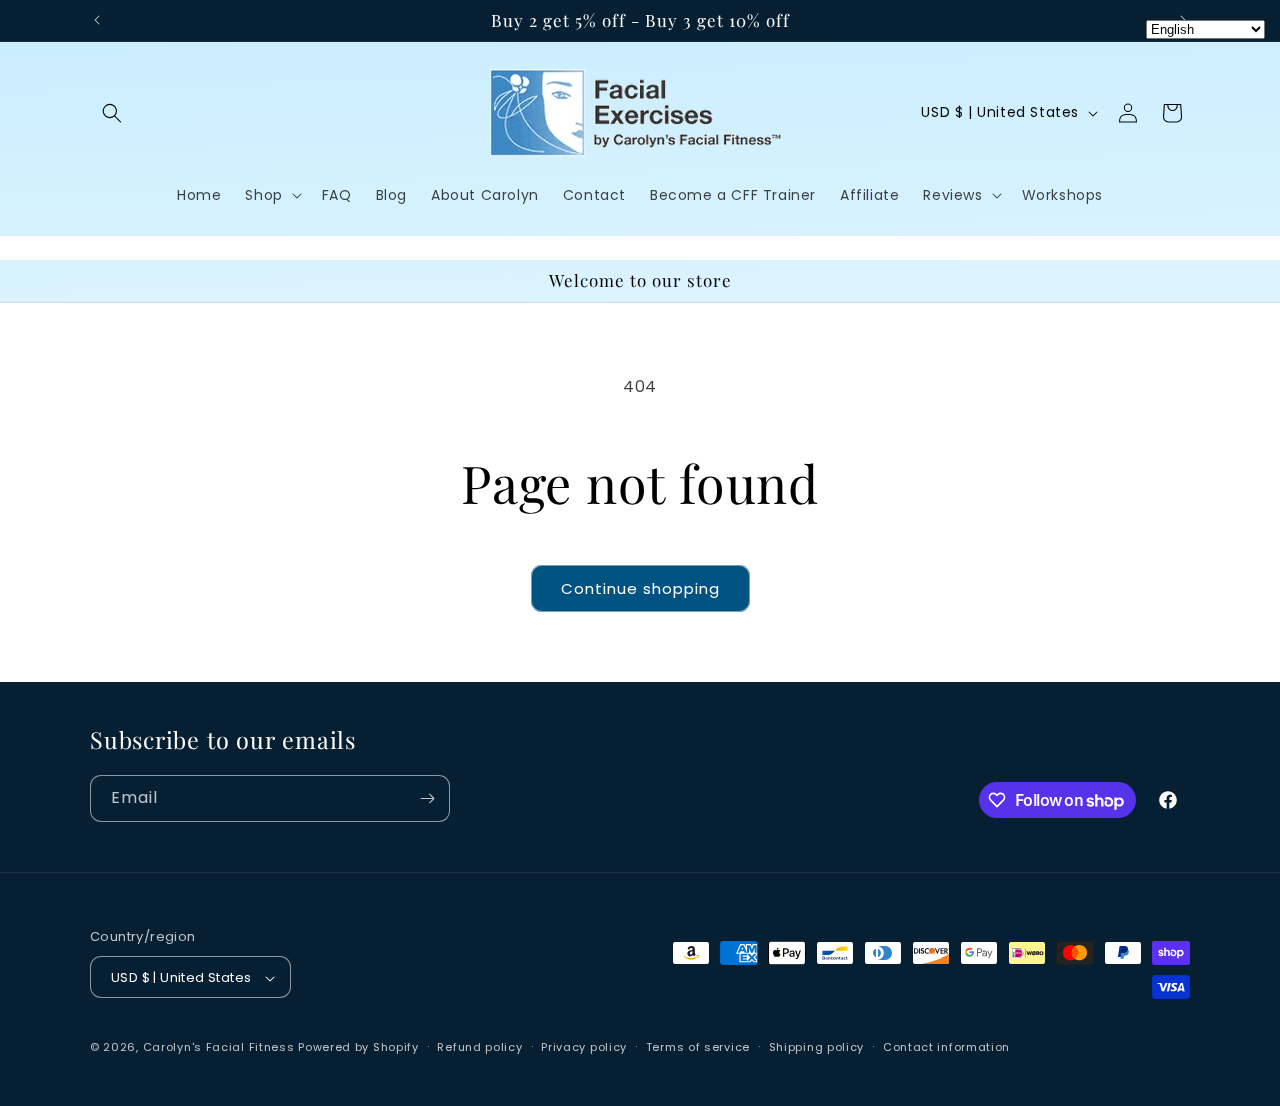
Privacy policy (584, 1047)
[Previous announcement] (97, 20)
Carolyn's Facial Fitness (219, 1048)
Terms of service (698, 1047)
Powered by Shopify (358, 1048)
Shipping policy (817, 1047)
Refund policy (479, 1047)
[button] (112, 113)
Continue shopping (640, 588)
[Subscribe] (427, 798)
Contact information (946, 1047)
